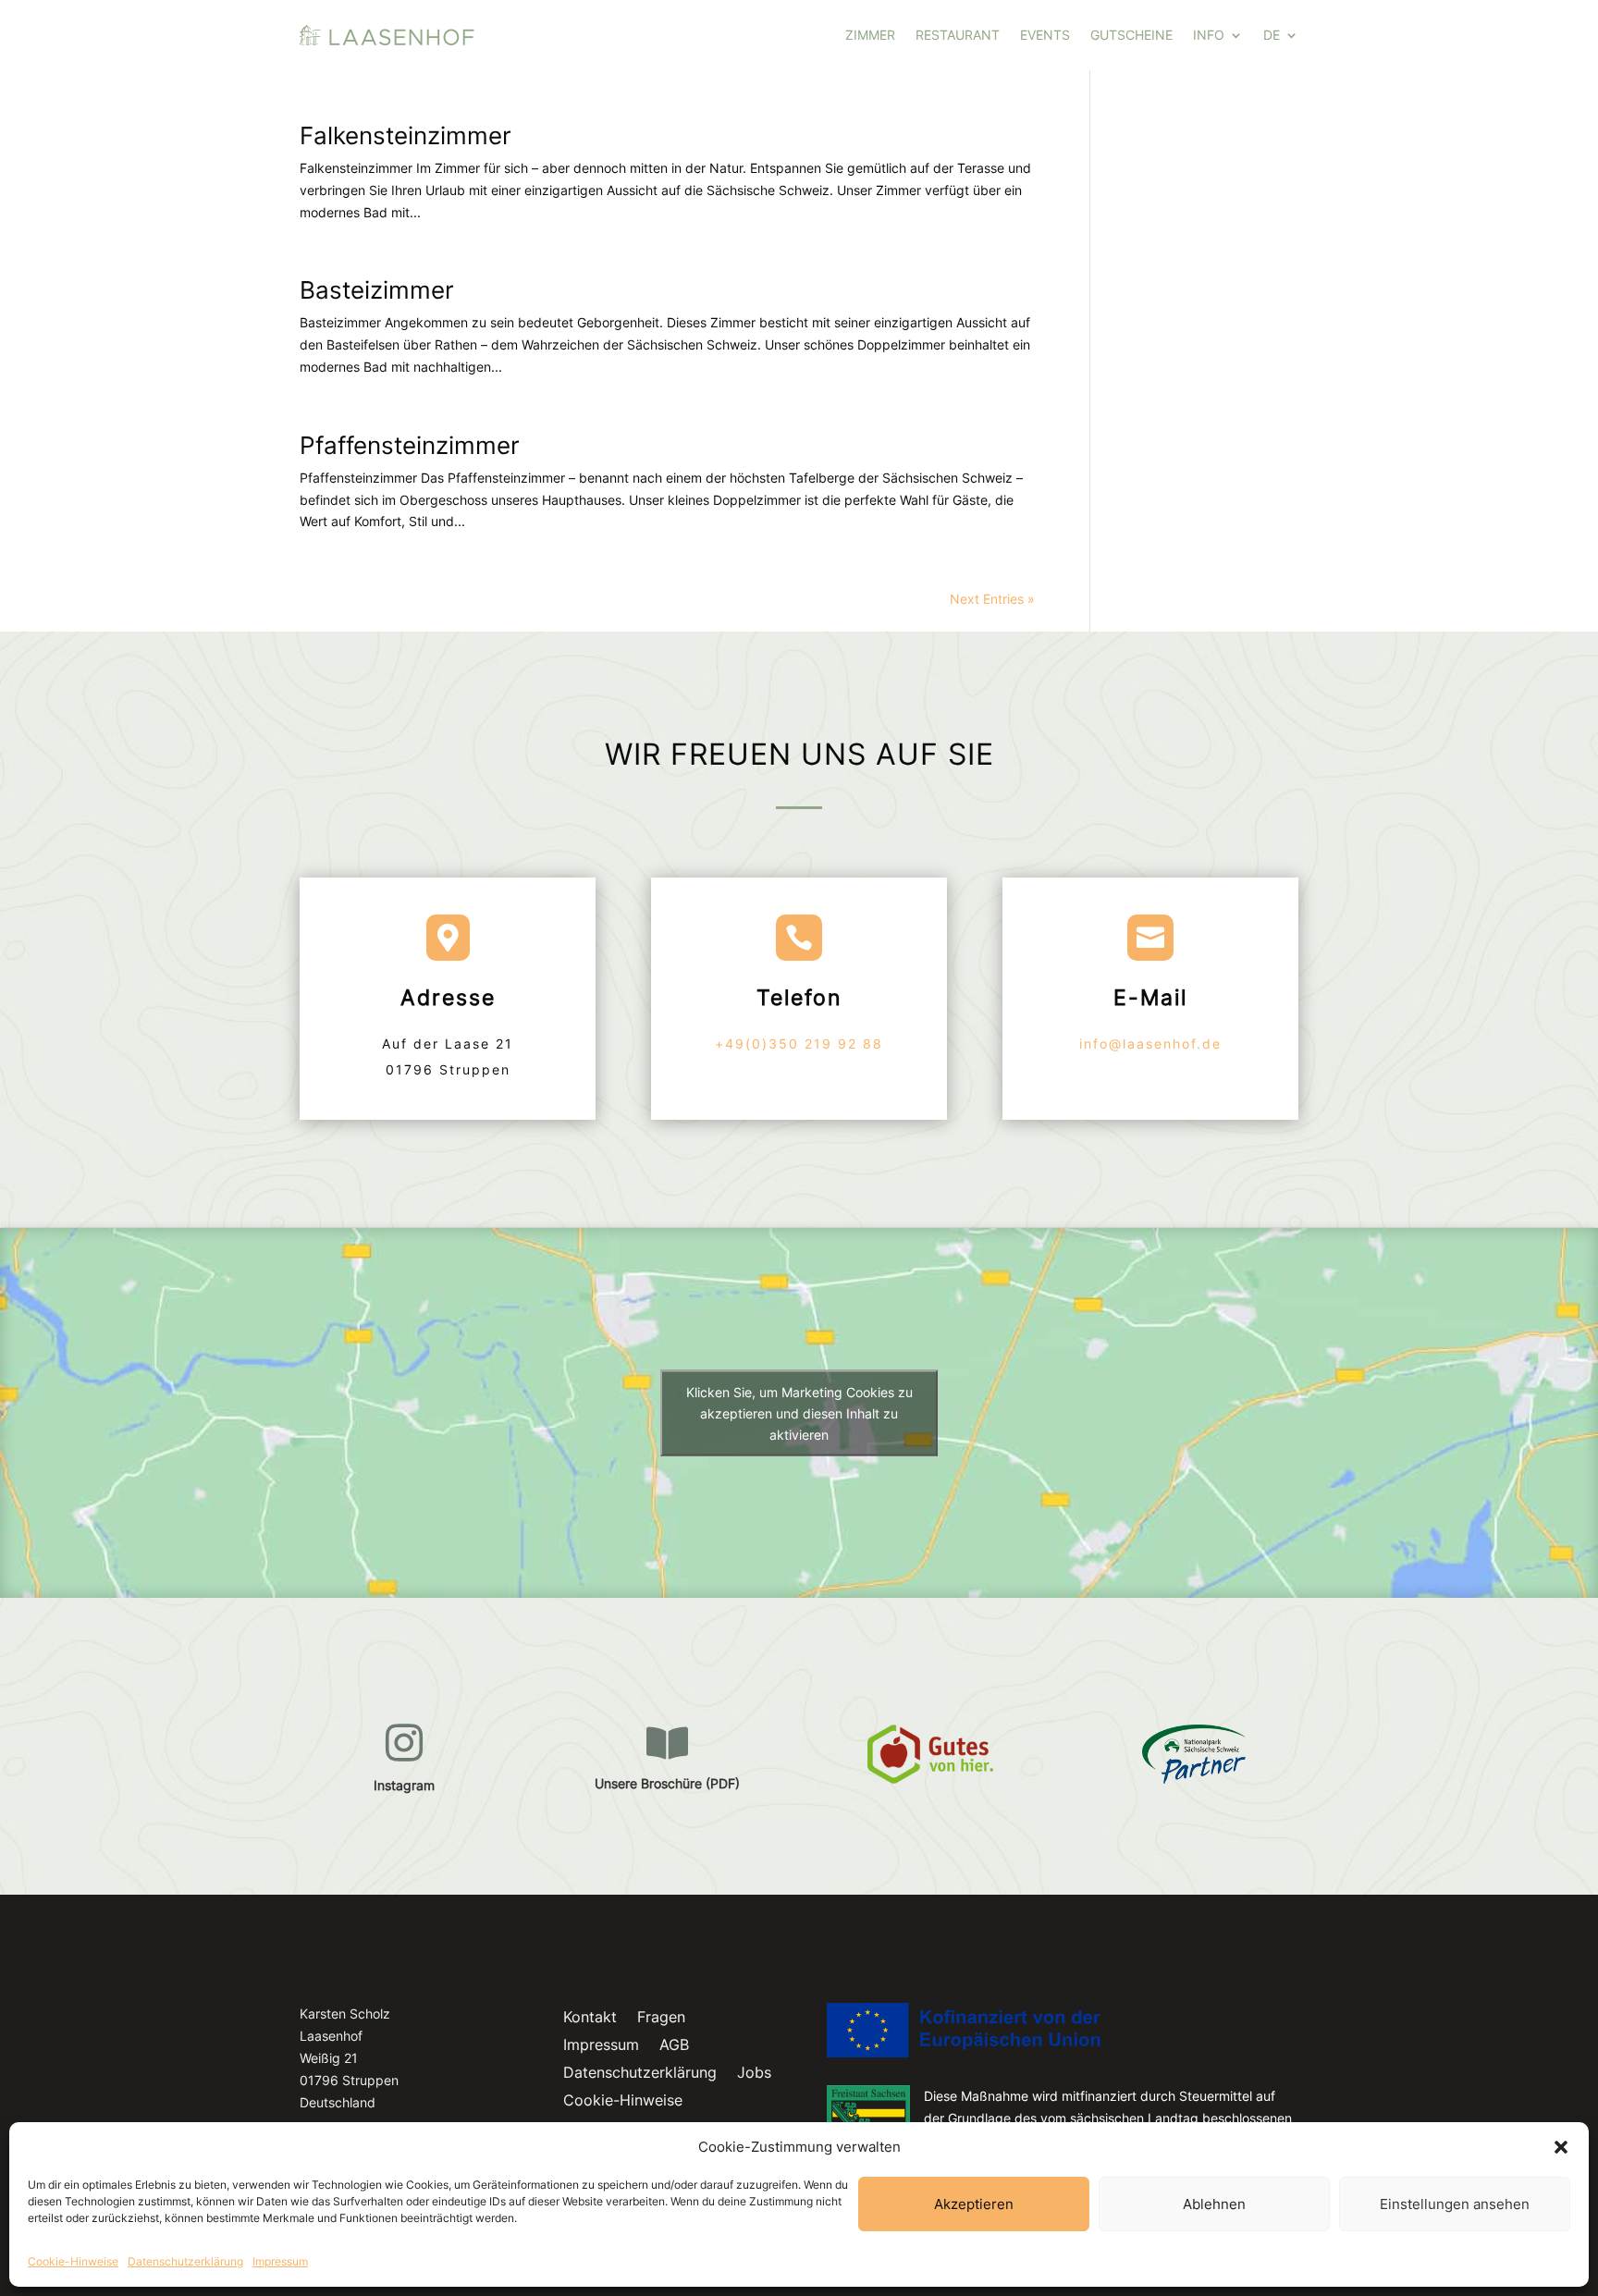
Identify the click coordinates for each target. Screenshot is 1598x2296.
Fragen (661, 2018)
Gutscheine (1131, 35)
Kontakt (590, 2018)
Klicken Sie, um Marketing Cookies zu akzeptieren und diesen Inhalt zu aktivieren (799, 1412)
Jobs (754, 2074)
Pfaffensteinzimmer (410, 445)
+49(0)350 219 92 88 (799, 1044)
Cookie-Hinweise (73, 2261)
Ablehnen (1214, 2204)
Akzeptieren (974, 2204)
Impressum (280, 2261)
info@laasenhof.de (1150, 1044)
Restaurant (958, 35)
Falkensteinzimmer (406, 135)
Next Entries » (992, 599)
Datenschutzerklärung (185, 2261)
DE (1272, 35)
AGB (674, 2046)
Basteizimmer (377, 290)
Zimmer (870, 35)
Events (1045, 35)
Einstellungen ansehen (1455, 2204)
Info (1209, 35)
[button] (1561, 2147)
